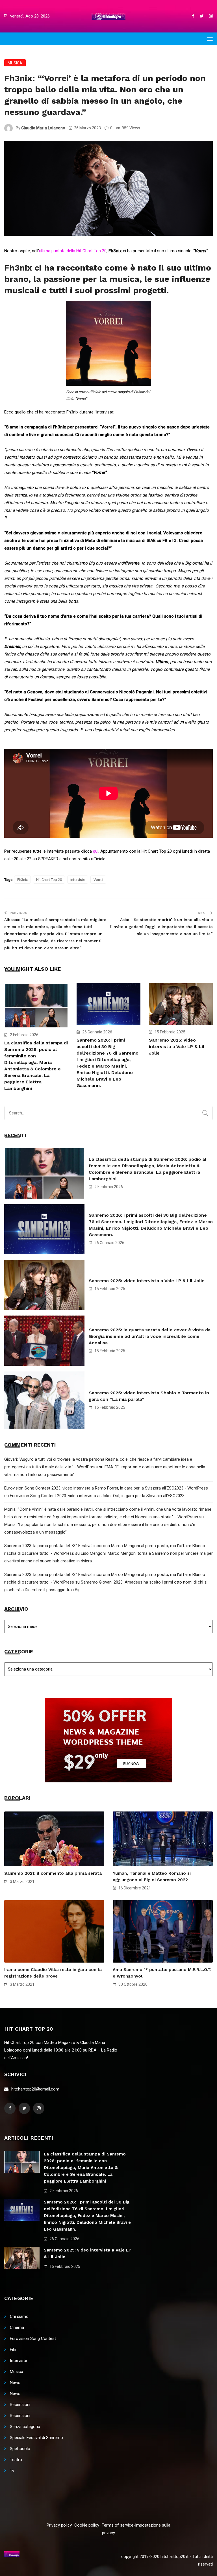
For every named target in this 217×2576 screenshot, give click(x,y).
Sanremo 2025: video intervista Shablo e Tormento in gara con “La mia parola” (149, 1396)
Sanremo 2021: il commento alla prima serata (53, 1873)
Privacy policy (59, 2525)
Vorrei (98, 880)
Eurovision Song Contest (33, 2338)
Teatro (16, 2460)
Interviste (19, 2361)
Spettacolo (20, 2449)
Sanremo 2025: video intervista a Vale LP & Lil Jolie (177, 1047)
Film (14, 2349)
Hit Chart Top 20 (49, 880)
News (15, 2383)
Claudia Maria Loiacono (43, 128)
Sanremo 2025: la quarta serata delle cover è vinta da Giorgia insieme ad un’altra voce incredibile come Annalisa (150, 1336)
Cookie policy (87, 2525)
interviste (78, 880)
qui (96, 851)
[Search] (205, 1113)
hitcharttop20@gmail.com (35, 2089)
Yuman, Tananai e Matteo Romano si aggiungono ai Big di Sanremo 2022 (152, 1877)
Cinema (17, 2327)
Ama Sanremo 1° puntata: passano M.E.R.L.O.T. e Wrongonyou (162, 1973)
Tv (12, 2471)
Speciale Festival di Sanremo (36, 2438)
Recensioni (20, 2405)
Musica (15, 63)
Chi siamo (19, 2316)
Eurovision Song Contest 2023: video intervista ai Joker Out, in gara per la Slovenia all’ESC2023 (97, 1496)
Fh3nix (22, 880)
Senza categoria (25, 2427)
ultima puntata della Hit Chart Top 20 (73, 251)
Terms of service (118, 2525)
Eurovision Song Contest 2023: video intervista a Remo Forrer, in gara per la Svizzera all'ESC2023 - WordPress (106, 1488)
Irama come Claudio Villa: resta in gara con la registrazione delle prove (53, 1973)
